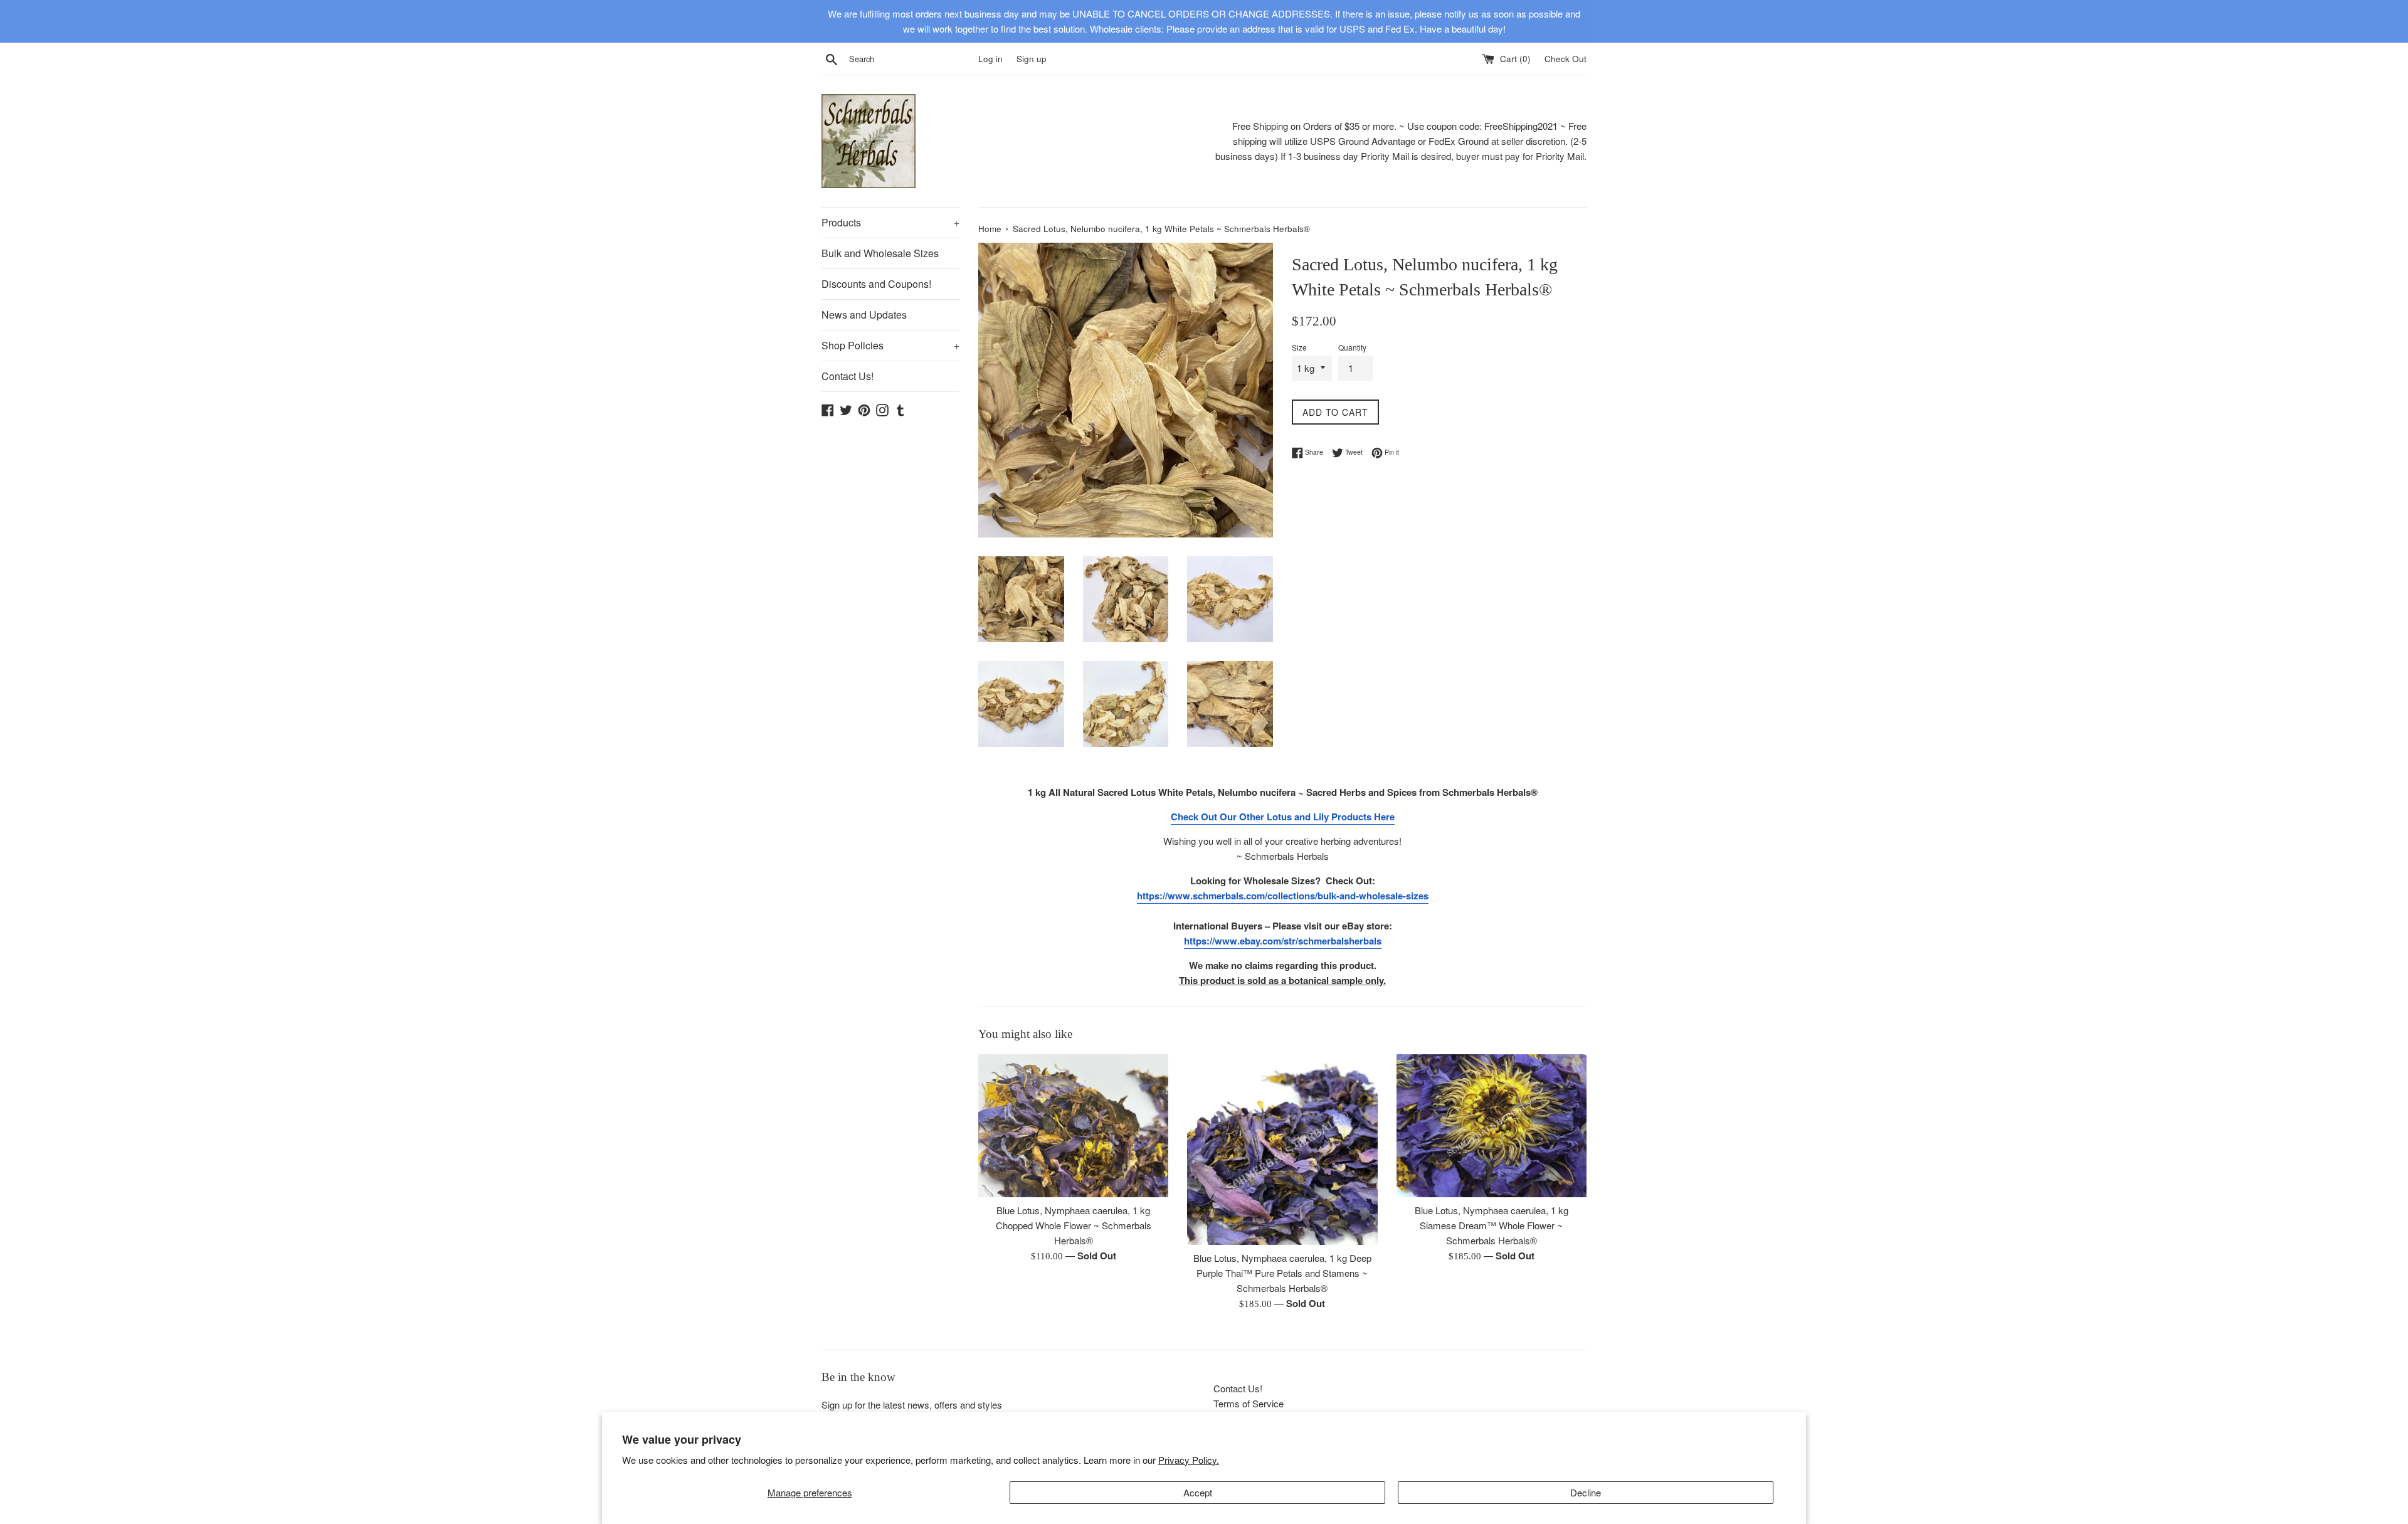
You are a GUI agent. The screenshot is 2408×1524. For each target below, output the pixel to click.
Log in (990, 59)
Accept (1198, 1492)
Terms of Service (1249, 1403)
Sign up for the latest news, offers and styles (912, 1405)
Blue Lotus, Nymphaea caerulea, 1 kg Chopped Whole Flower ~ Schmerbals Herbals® (1074, 1226)
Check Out (1566, 59)
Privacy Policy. (1189, 1460)
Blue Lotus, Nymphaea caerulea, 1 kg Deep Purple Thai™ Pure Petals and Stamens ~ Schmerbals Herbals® (1282, 1273)
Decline (1586, 1492)
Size (1299, 347)
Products (890, 222)
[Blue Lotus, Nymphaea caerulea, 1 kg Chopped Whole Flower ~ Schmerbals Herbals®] (1073, 1125)
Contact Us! (848, 376)
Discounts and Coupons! (876, 284)
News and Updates (864, 315)
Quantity (1352, 347)
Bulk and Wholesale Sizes (880, 253)
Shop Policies (890, 345)
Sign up (1032, 59)
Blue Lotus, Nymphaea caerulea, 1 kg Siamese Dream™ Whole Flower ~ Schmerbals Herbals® (1492, 1226)
